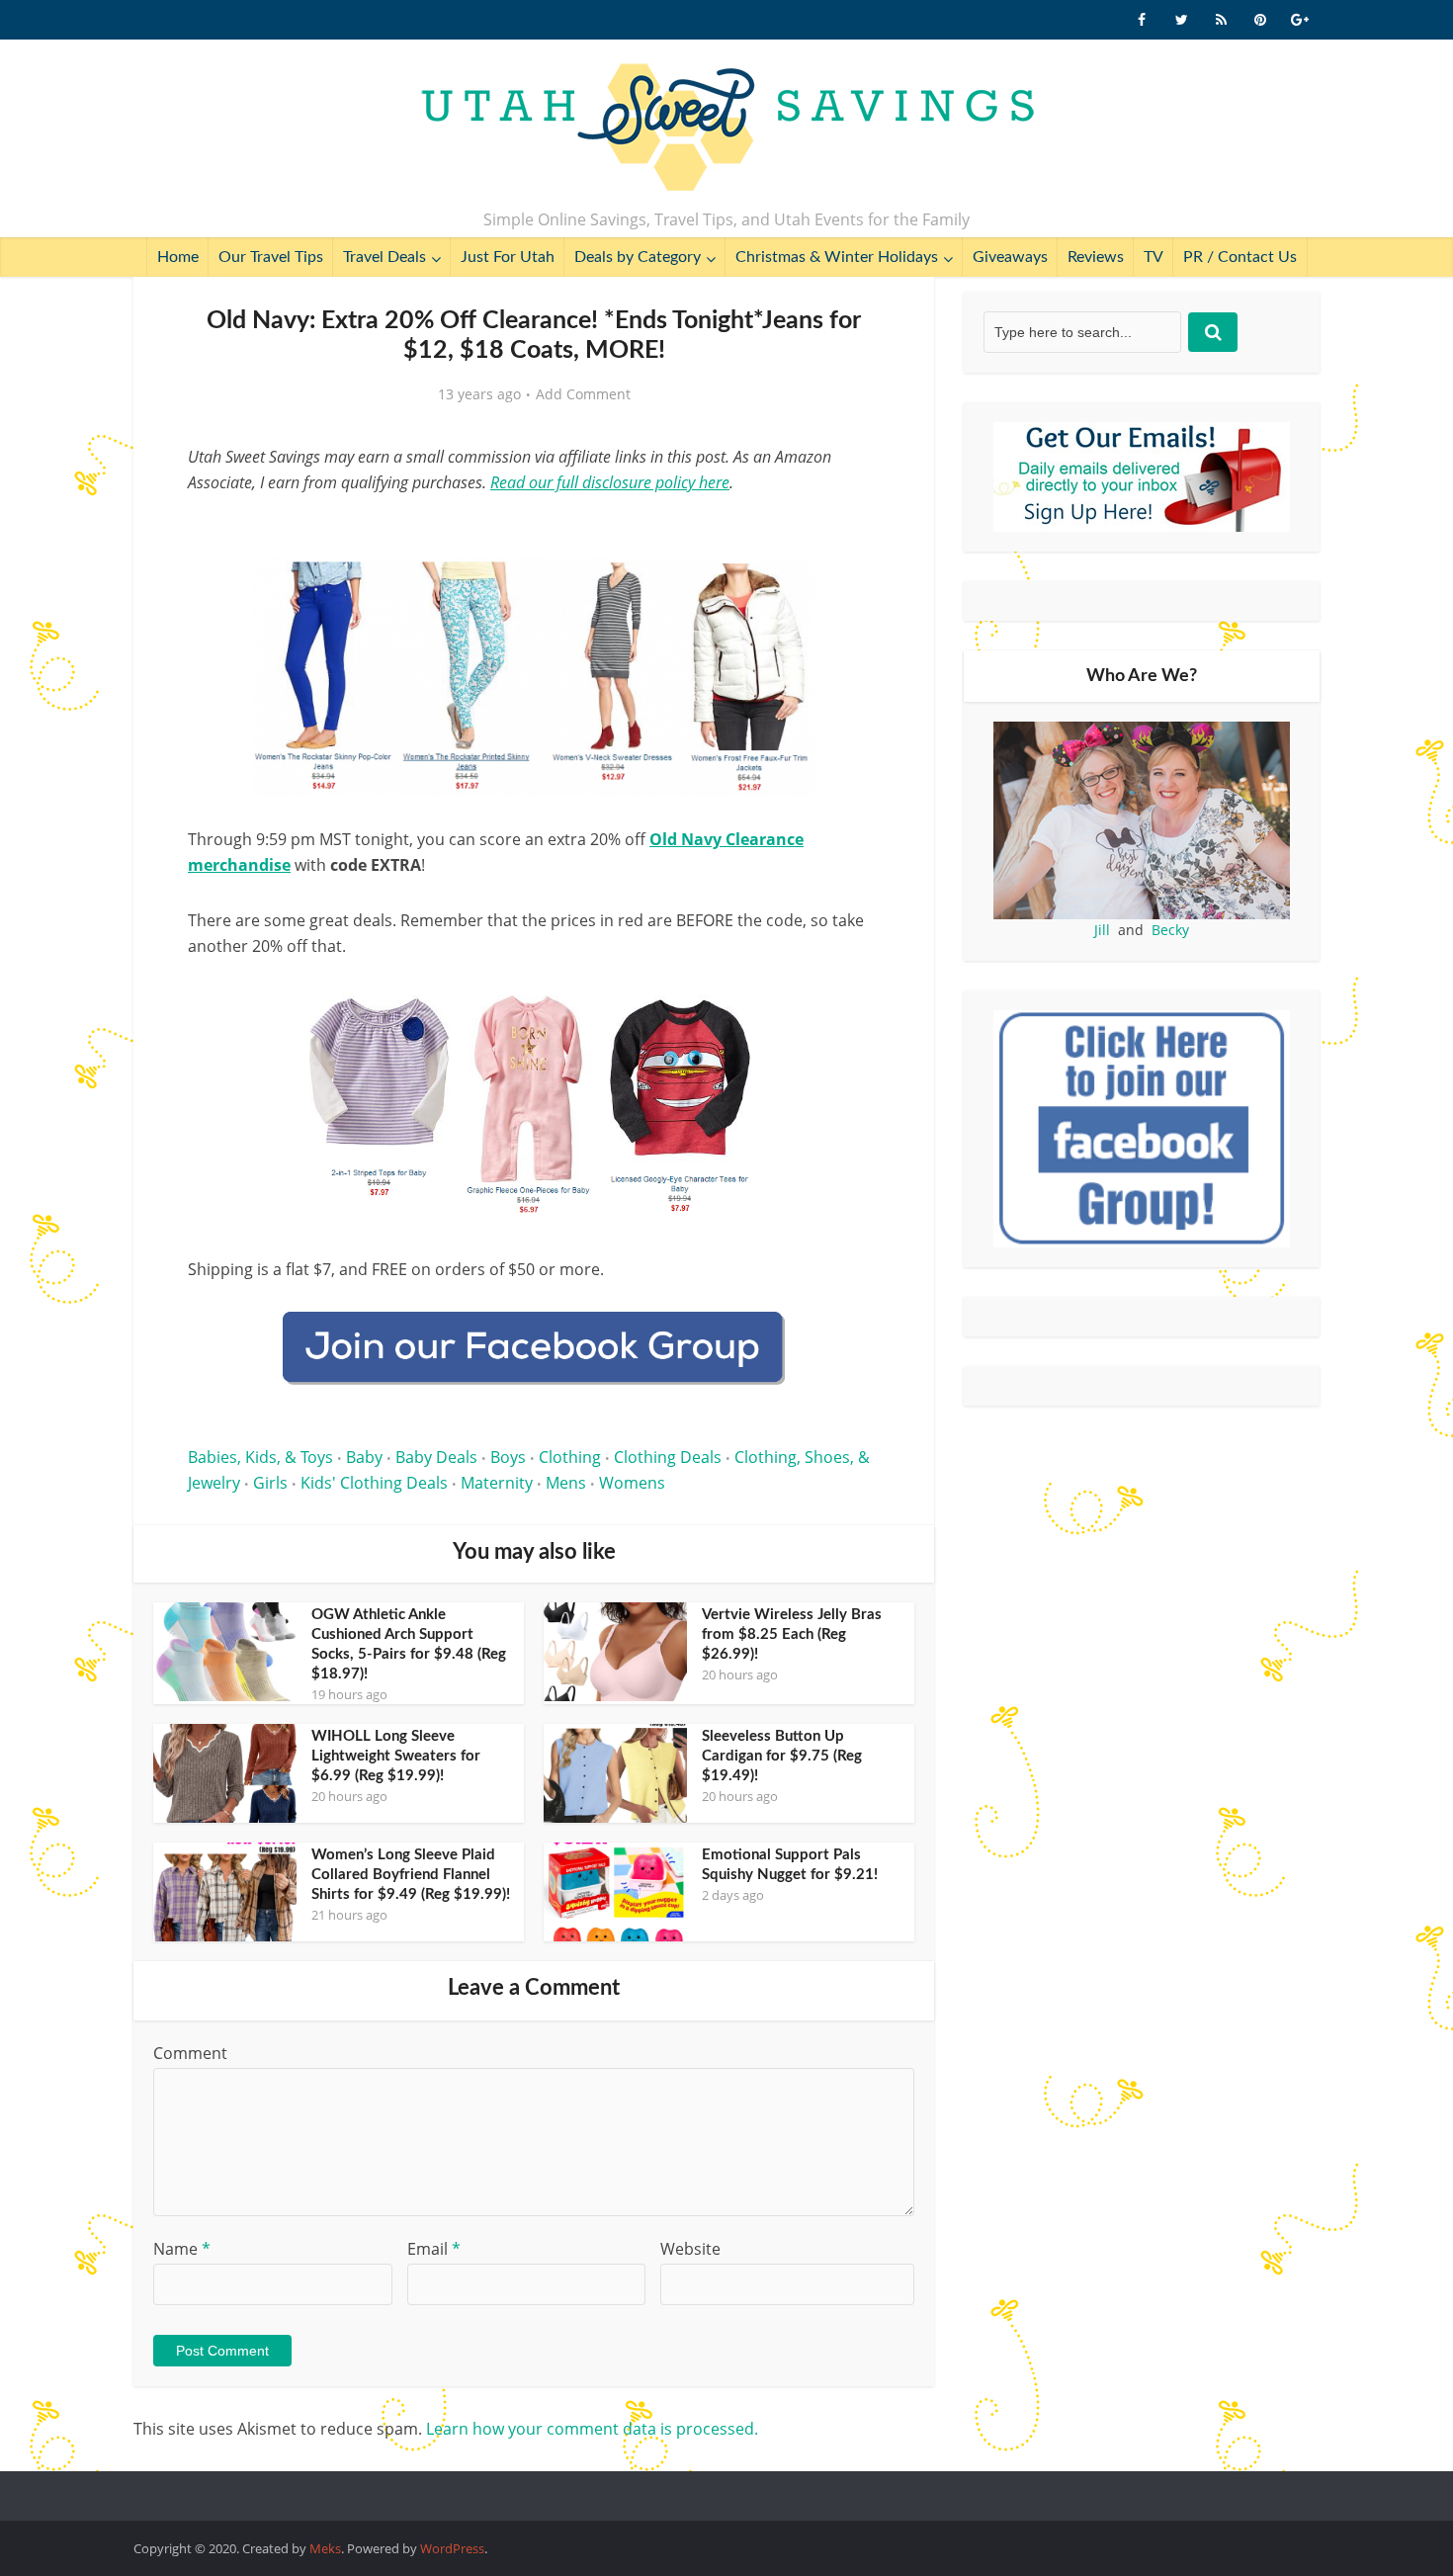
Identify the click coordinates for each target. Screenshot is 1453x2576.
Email (434, 2249)
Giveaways (1010, 257)
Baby (364, 1457)
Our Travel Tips (271, 257)
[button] (851, 587)
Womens (632, 1483)
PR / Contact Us (1240, 257)
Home (178, 257)
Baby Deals (436, 1457)
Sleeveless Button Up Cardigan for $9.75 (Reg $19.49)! (782, 1756)
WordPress (452, 2548)
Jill (1102, 930)
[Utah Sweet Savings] (727, 129)
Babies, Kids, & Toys (260, 1457)
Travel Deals (385, 257)
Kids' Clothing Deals (374, 1483)
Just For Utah (508, 257)
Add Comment (583, 394)
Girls (270, 1483)
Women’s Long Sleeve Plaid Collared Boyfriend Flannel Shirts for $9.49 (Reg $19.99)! (411, 1875)
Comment (190, 2053)
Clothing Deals (668, 1457)
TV (1154, 257)
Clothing (570, 1457)
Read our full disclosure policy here (610, 482)
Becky (1170, 930)
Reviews (1096, 257)
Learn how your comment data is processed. (592, 2429)
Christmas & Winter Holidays (837, 257)
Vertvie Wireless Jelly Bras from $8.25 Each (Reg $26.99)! (792, 1634)
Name (182, 2249)
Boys (508, 1457)
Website (690, 2249)
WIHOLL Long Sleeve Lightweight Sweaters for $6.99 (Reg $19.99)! (396, 1756)
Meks (325, 2548)
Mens (566, 1483)
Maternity (497, 1483)
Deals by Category (638, 257)
